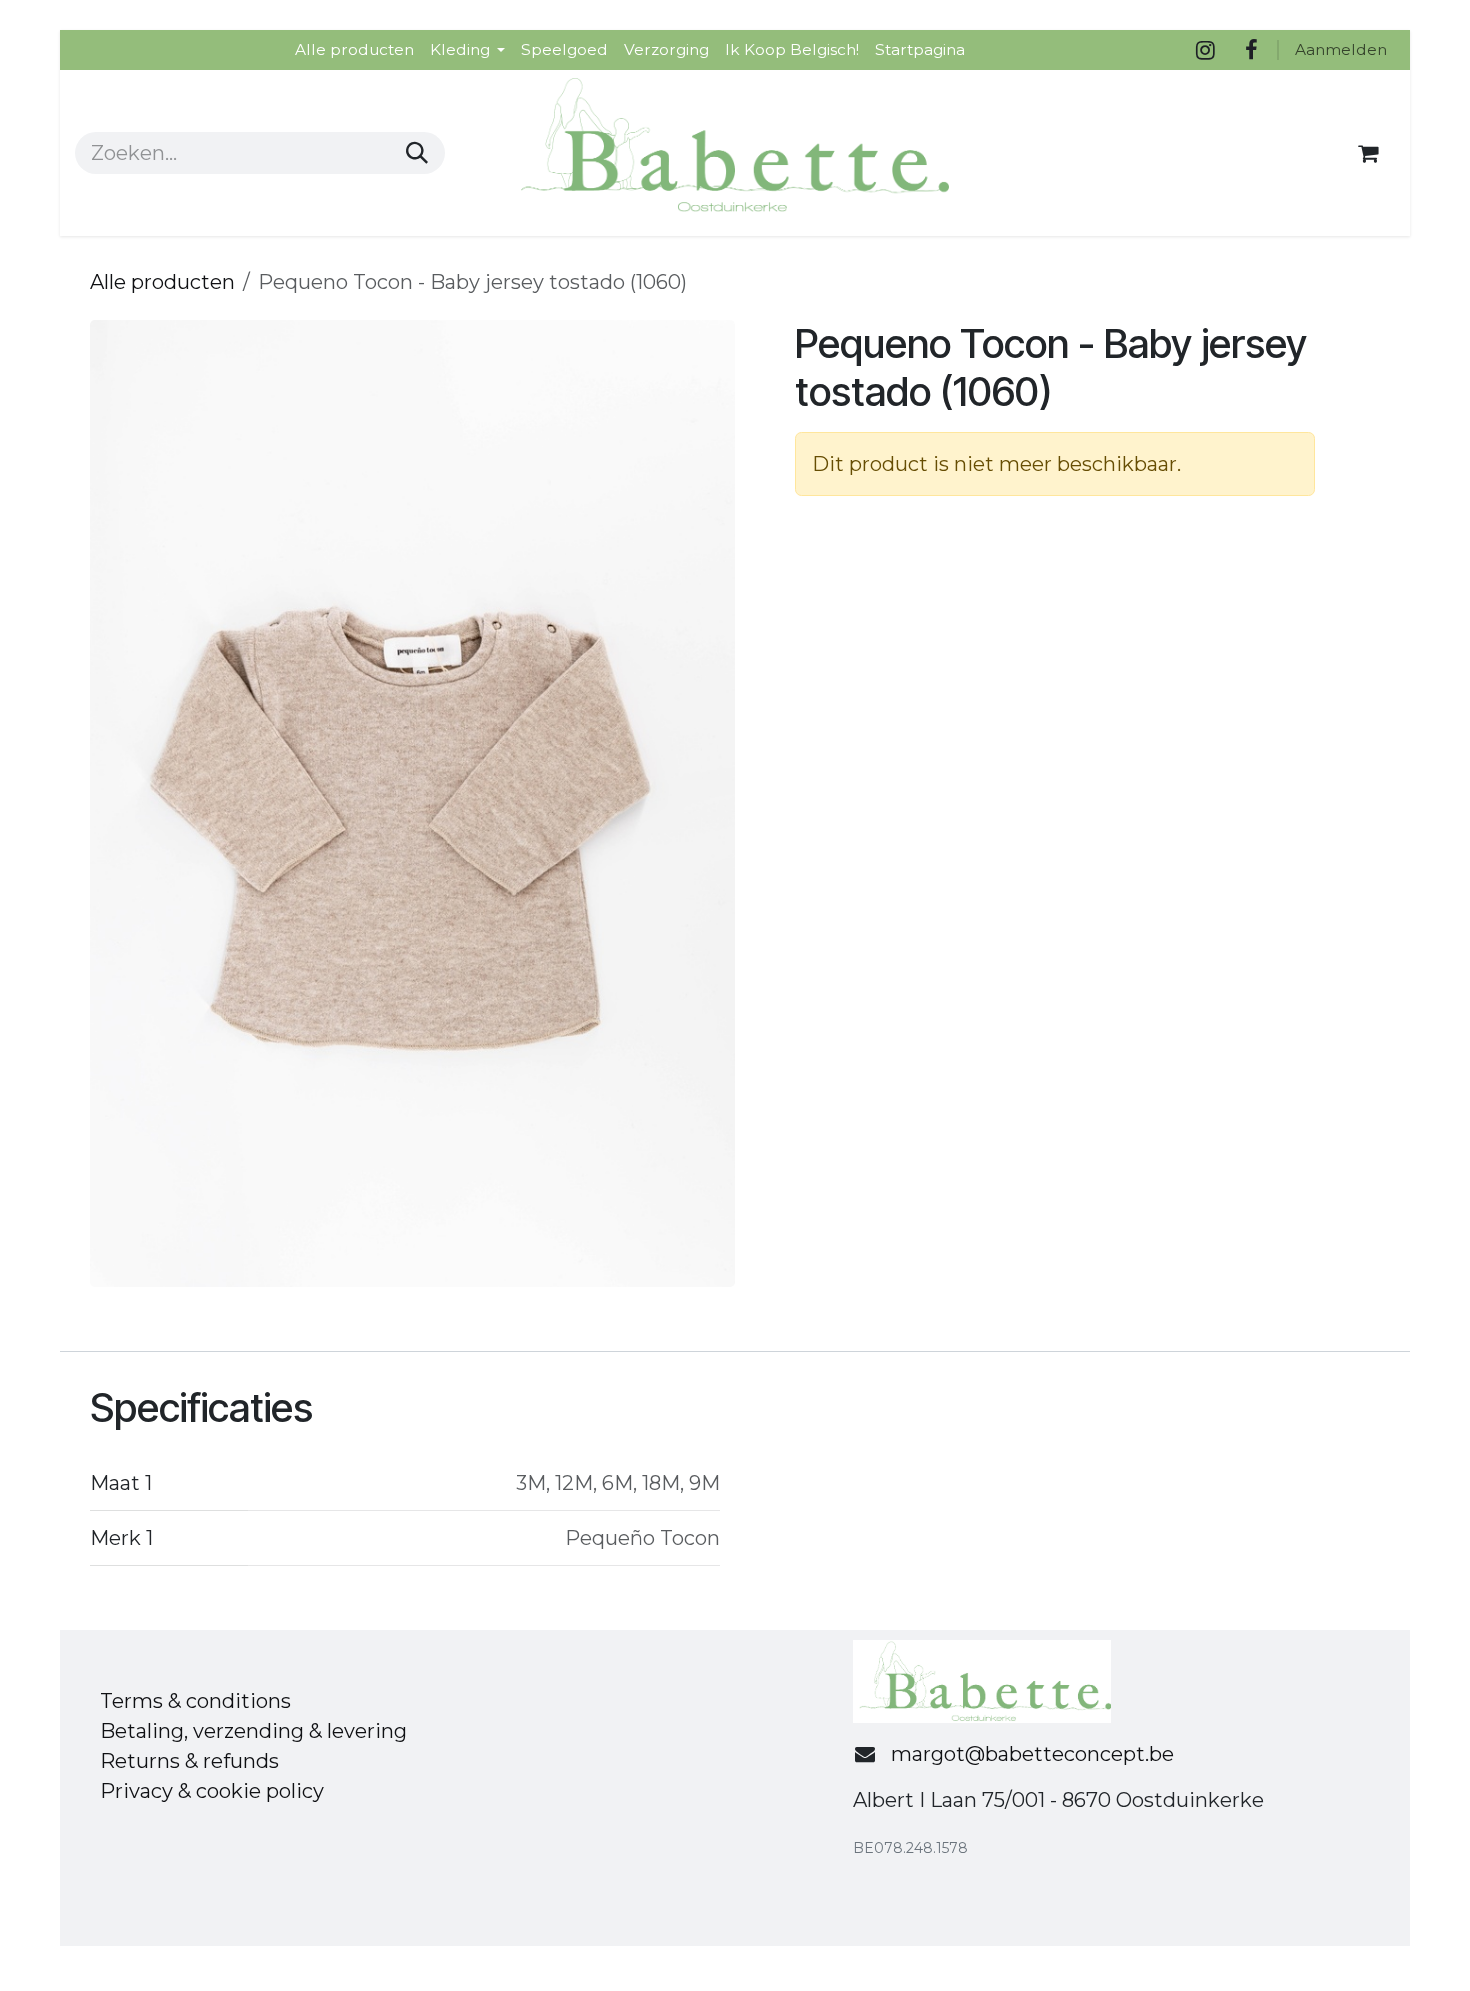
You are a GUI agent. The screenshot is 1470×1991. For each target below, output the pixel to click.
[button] (122, 804)
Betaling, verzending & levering (253, 1731)
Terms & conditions (195, 1701)
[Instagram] (1205, 50)
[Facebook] (1251, 50)
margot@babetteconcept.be (1032, 1754)
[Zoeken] (417, 153)
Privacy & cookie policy (212, 1791)
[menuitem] (354, 49)
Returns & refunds (189, 1761)
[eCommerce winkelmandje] (1368, 153)
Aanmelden (1341, 49)
